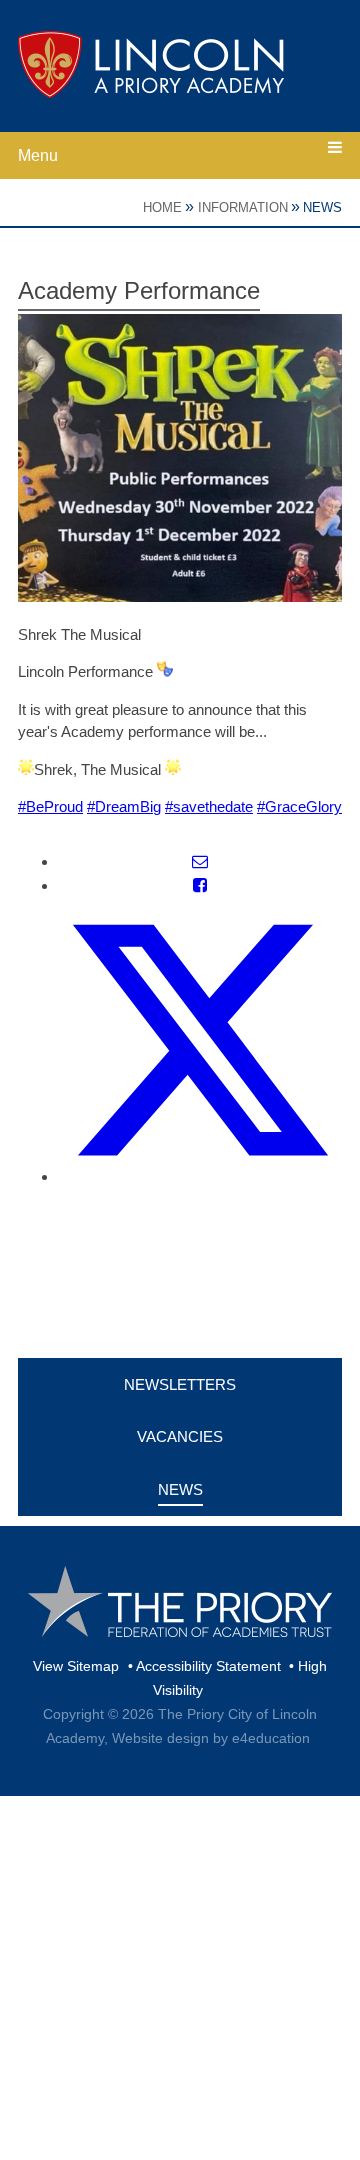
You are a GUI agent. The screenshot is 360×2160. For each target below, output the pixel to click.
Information (243, 207)
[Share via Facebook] (200, 885)
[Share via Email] (200, 861)
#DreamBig (124, 806)
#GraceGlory (299, 806)
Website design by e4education (211, 1738)
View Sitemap (76, 1666)
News (322, 207)
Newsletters (180, 1384)
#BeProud (50, 806)
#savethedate (209, 806)
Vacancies (180, 1436)
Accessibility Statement (208, 1666)
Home (162, 207)
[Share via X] (200, 1176)
